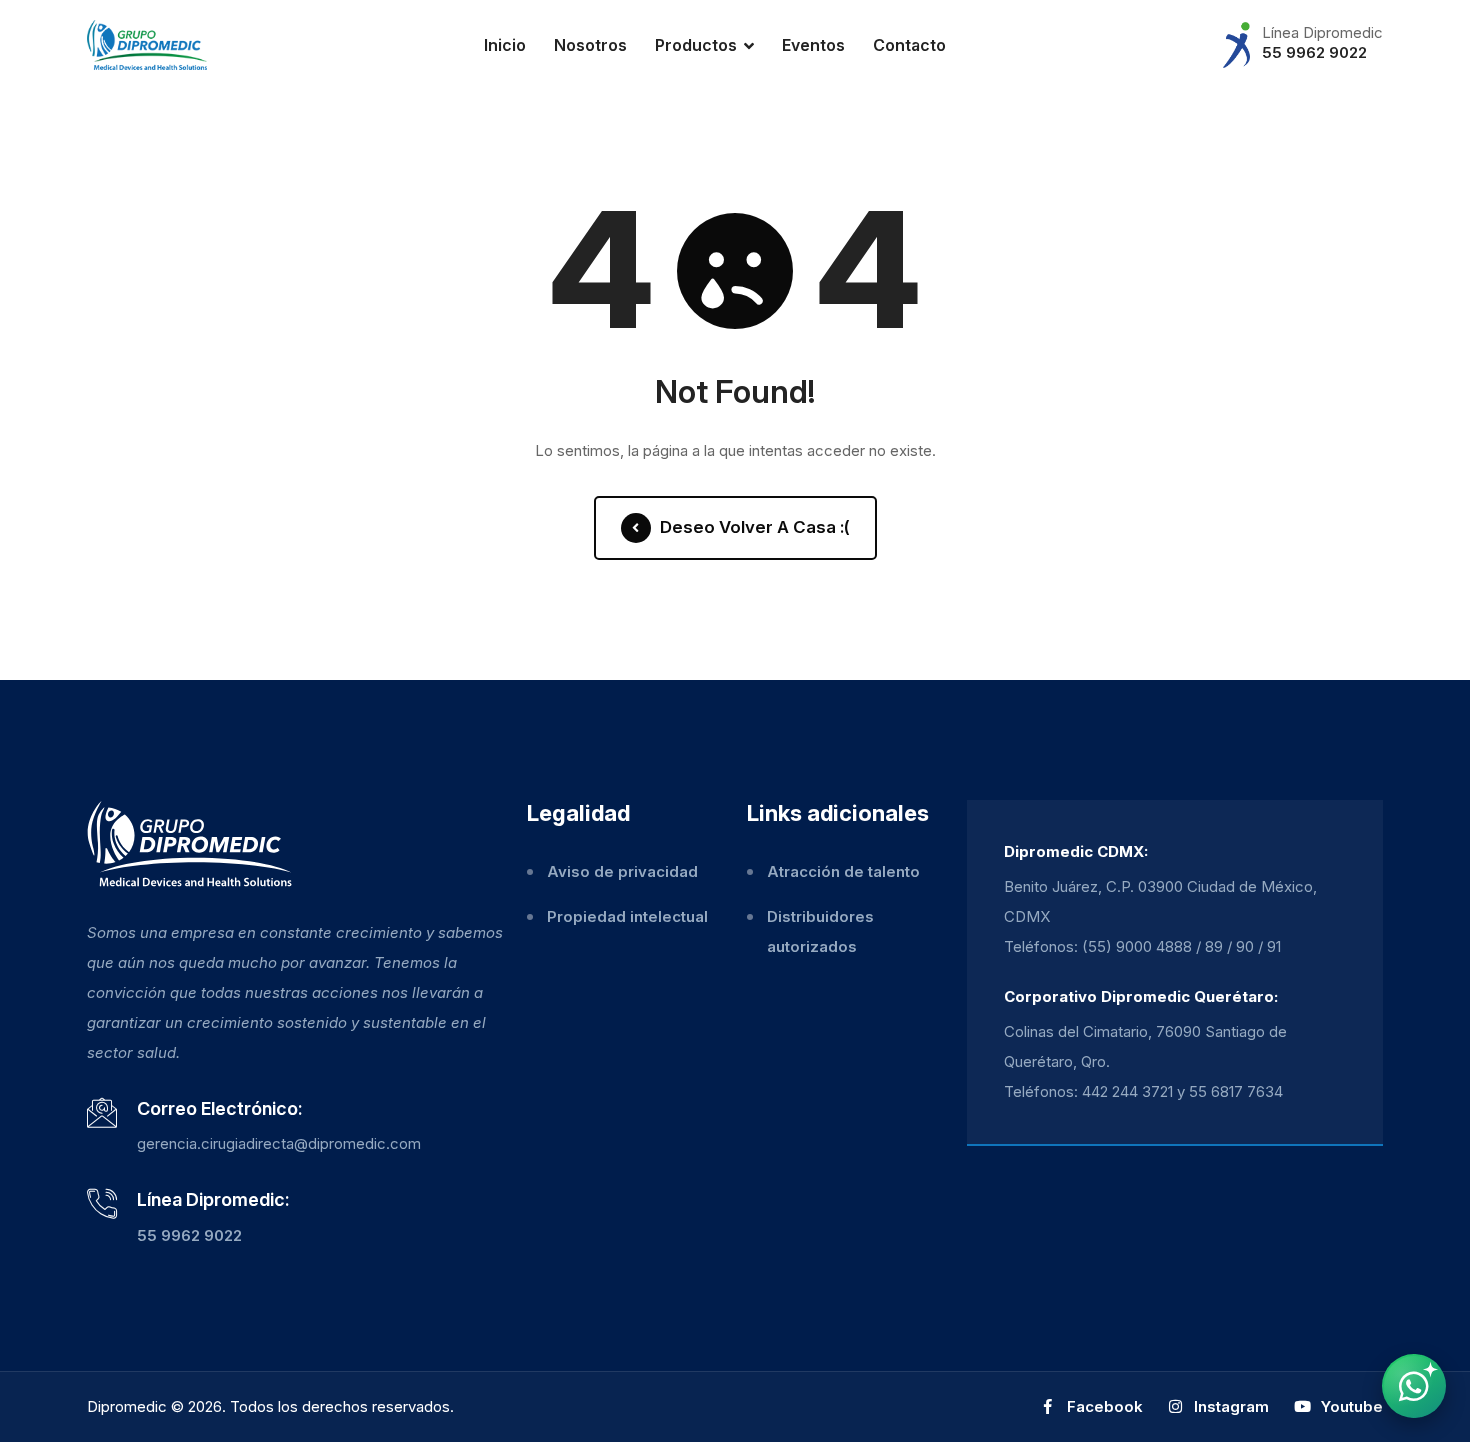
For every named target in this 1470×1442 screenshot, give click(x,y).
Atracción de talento (843, 871)
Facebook (1103, 1406)
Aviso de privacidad (622, 871)
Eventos (813, 45)
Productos (696, 45)
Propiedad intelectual (627, 916)
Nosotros (590, 45)
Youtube (1350, 1406)
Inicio (505, 45)
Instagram (1229, 1406)
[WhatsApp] (1414, 1386)
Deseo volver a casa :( (753, 527)
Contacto (909, 45)
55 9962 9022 (1314, 52)
